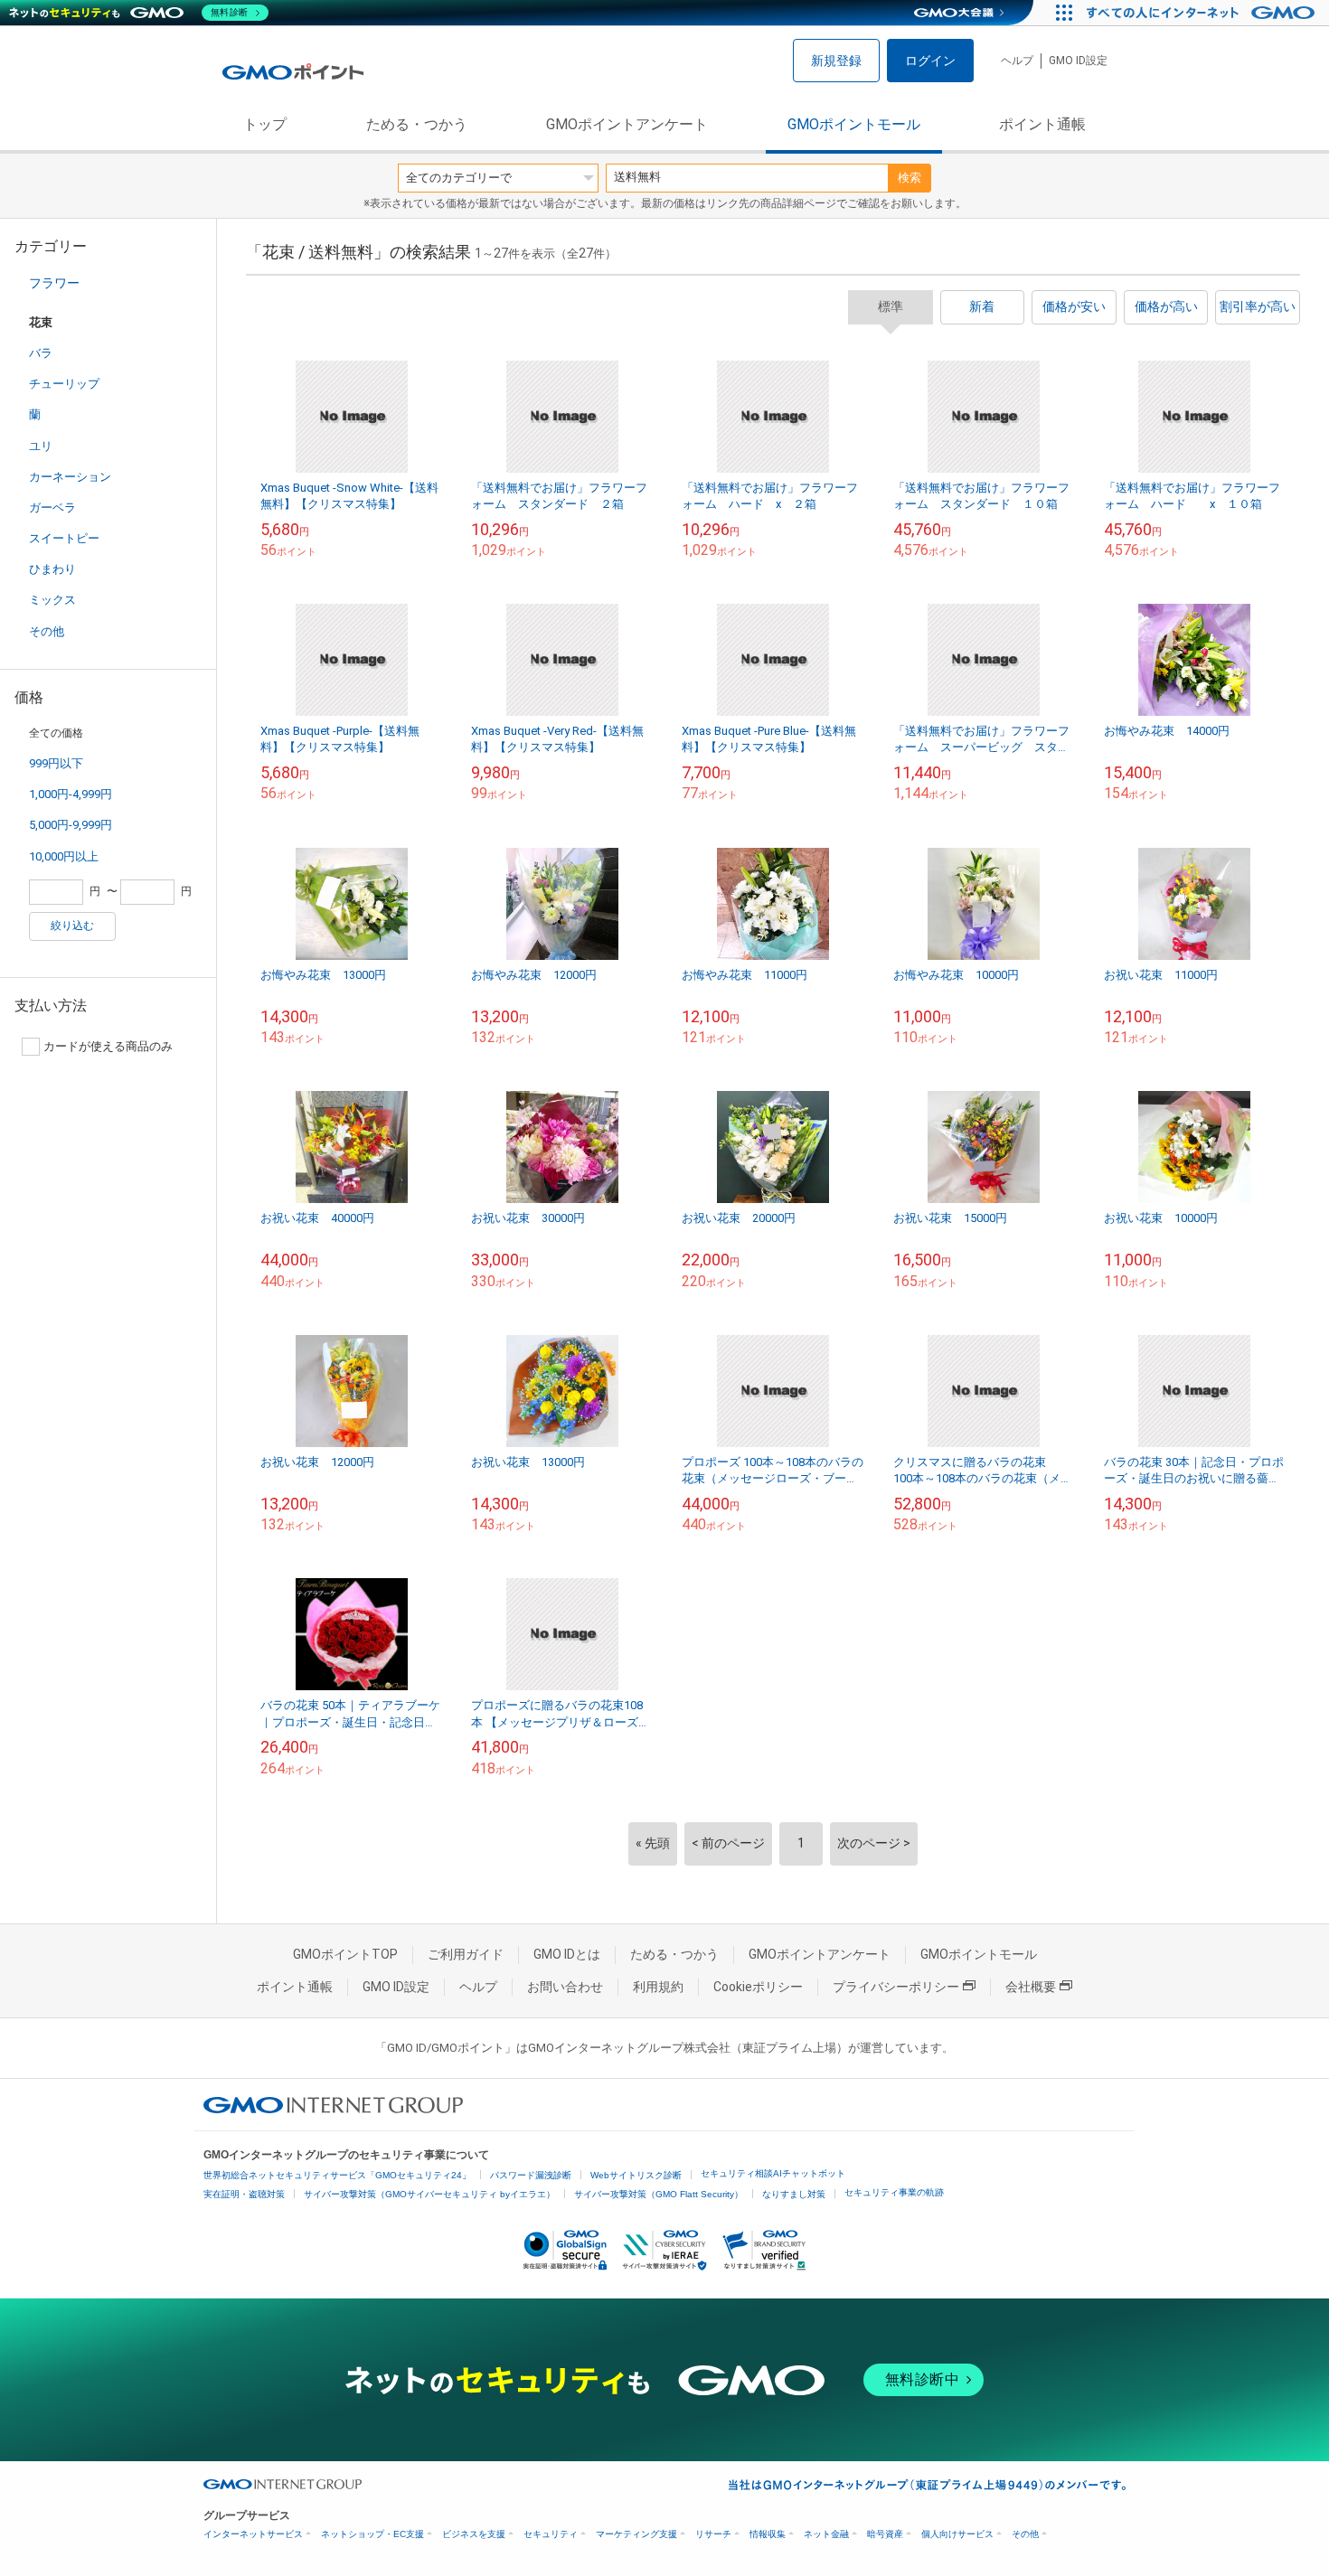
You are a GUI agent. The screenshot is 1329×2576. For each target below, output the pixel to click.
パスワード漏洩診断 (531, 2175)
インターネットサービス (253, 2534)
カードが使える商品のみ (108, 1046)
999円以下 (56, 763)
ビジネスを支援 (474, 2534)
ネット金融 (826, 2534)
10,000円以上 (64, 856)
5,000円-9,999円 (71, 825)
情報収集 (768, 2534)
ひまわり (52, 569)
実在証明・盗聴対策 (244, 2194)
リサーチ (713, 2534)
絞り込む (72, 926)
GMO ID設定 (1078, 61)
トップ (265, 124)
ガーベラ (52, 508)
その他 (47, 631)
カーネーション (70, 477)
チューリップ (64, 384)
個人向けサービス (957, 2534)
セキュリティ (551, 2534)
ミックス (52, 600)
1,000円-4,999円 (71, 794)
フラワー (54, 283)
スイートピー (64, 538)
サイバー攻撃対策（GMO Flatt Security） (659, 2194)
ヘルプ (1017, 61)
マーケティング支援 (636, 2534)
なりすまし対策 (794, 2194)
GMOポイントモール (854, 124)
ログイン (930, 61)
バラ (41, 353)
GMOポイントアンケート (627, 124)
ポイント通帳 (1042, 124)
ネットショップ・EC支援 (372, 2534)
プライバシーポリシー (896, 1987)
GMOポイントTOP (345, 1954)
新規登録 (836, 61)
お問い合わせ (565, 1987)
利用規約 (658, 1987)
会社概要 (1031, 1987)
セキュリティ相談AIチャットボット (773, 2173)
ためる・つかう (417, 124)
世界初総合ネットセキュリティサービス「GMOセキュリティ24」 (337, 2175)
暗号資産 (885, 2534)
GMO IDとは (567, 1954)
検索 (910, 178)
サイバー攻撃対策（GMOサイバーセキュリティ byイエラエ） (429, 2194)
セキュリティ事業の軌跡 (894, 2192)
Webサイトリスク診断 (636, 2175)
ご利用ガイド (466, 1954)
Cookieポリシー (758, 1987)
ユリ (41, 446)
